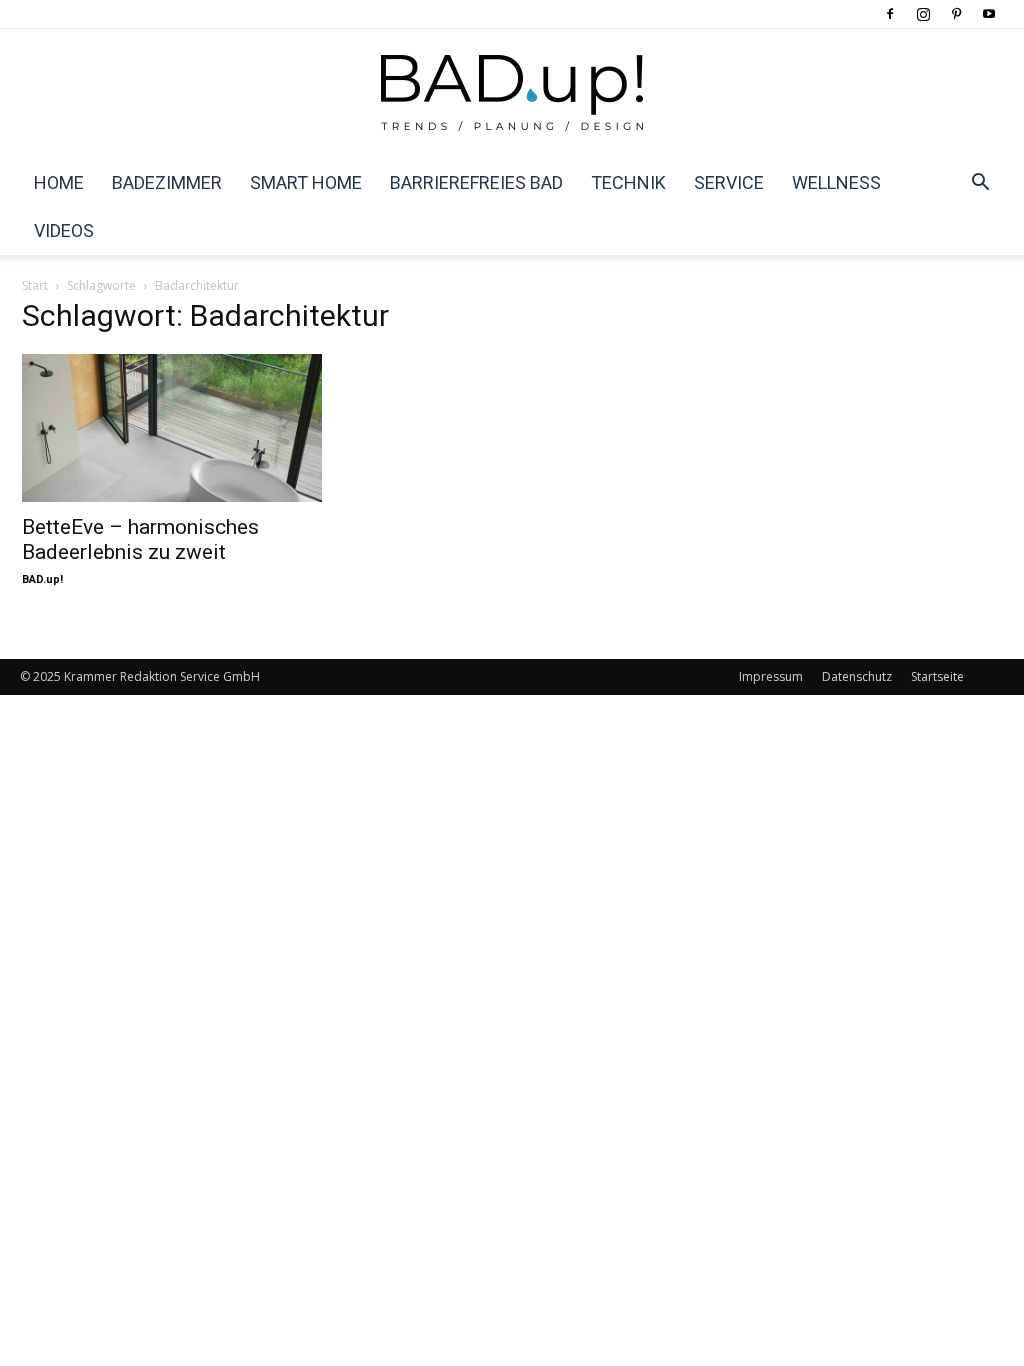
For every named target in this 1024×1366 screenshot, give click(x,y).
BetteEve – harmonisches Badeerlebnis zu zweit (140, 539)
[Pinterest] (956, 14)
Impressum (771, 676)
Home (59, 182)
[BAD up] (512, 95)
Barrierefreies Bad (476, 182)
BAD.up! (42, 579)
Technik (628, 182)
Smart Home (306, 182)
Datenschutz (857, 676)
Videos (64, 230)
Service (729, 182)
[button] (980, 184)
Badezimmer (167, 182)
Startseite (937, 676)
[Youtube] (989, 14)
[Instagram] (923, 14)
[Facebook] (890, 14)
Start (35, 285)
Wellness (836, 182)
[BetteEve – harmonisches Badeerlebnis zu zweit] (172, 428)
